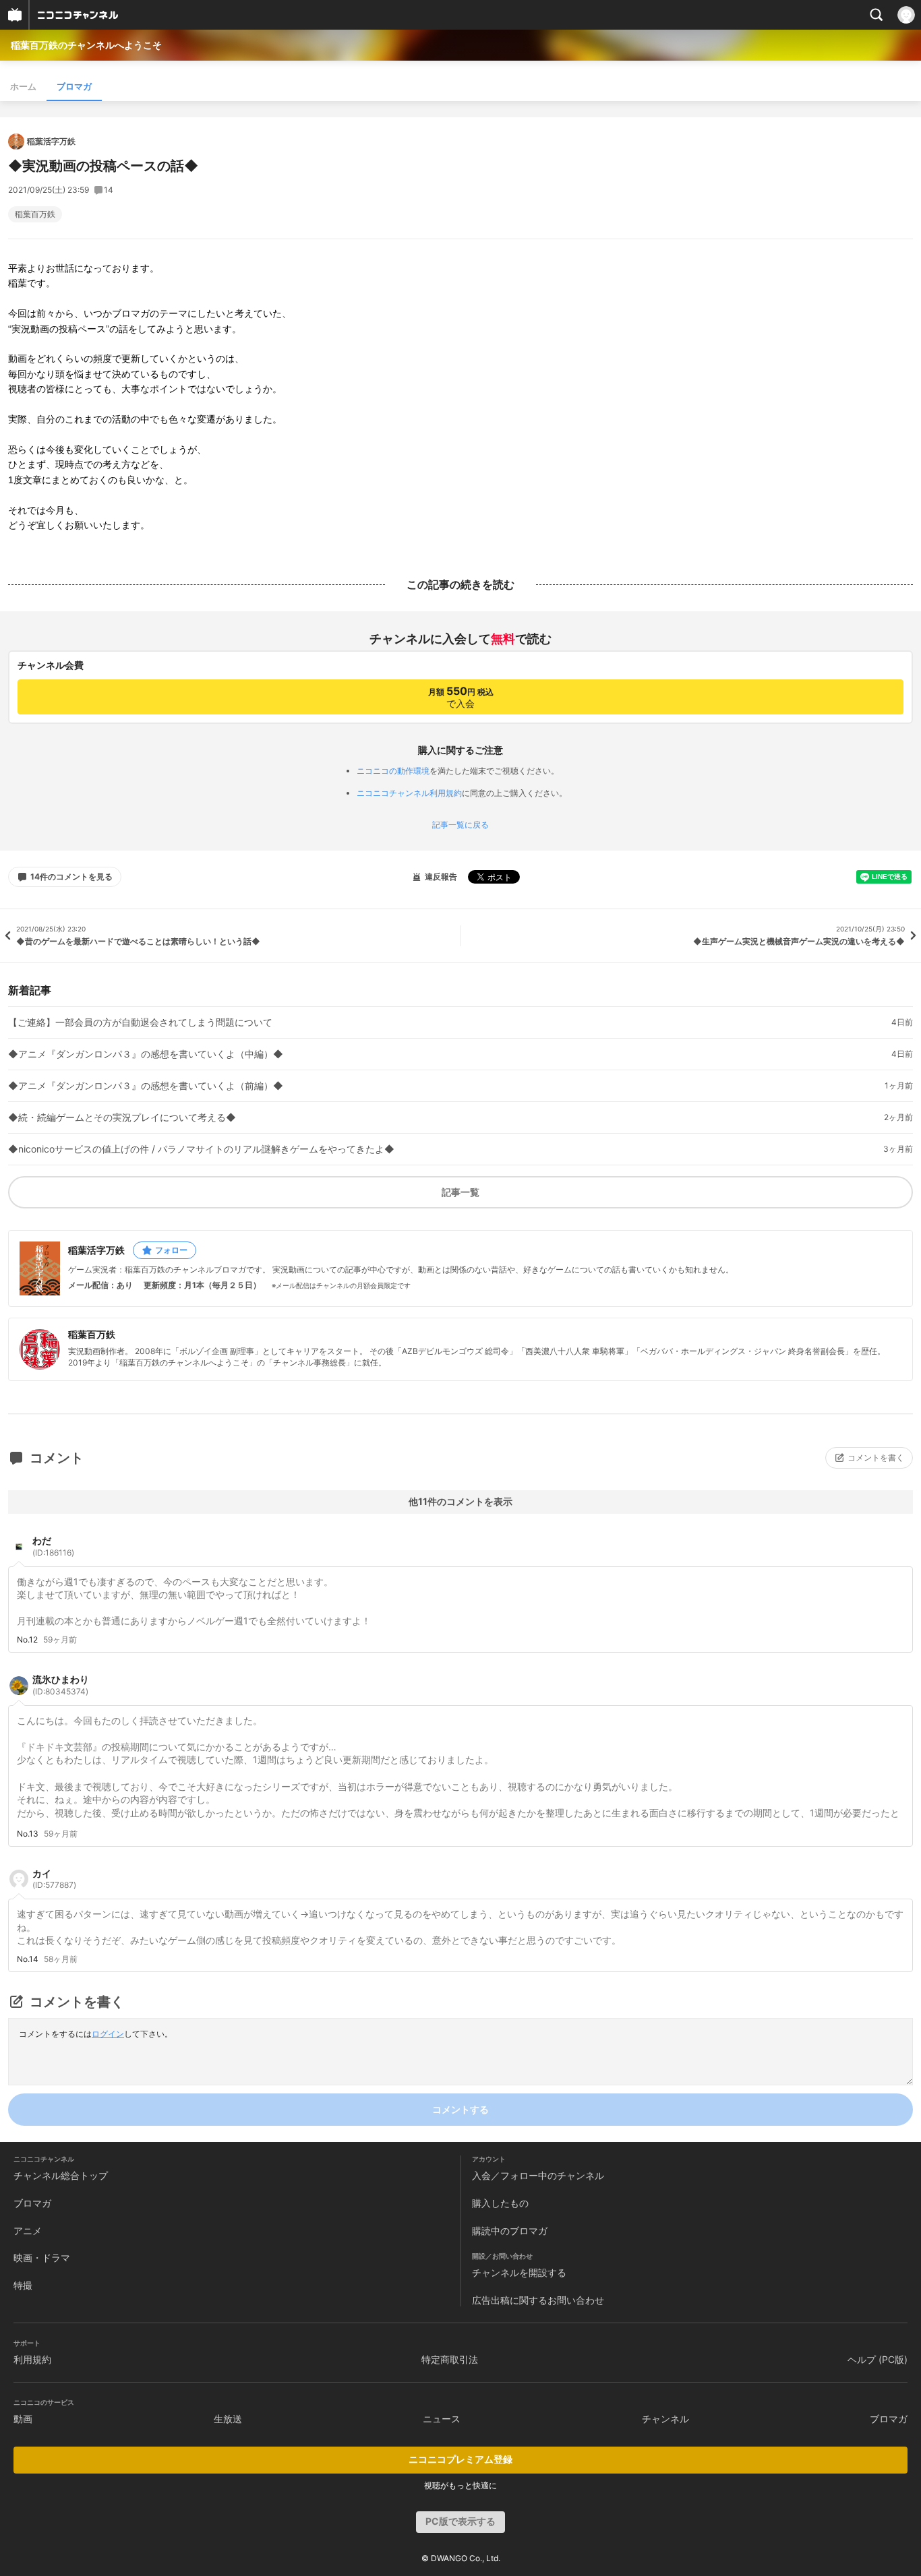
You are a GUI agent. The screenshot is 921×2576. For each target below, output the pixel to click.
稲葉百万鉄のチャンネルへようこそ (86, 45)
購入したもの (500, 2203)
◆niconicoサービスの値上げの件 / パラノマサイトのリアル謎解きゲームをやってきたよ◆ (201, 1149)
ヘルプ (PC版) (878, 2359)
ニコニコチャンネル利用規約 (409, 793)
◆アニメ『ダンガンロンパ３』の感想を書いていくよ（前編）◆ (146, 1086)
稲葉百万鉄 (35, 214)
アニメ (28, 2231)
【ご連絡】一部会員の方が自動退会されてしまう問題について (140, 1022)
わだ (53, 1546)
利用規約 (32, 2359)
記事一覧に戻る (460, 825)
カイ (54, 1879)
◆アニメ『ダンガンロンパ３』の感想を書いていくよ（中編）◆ (146, 1054)
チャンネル (665, 2419)
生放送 (228, 2419)
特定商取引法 (450, 2359)
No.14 (28, 1959)
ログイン (108, 2034)
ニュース (442, 2419)
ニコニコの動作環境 (393, 771)
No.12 (27, 1640)
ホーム (23, 86)
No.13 (28, 1834)
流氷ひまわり (61, 1685)
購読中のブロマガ (510, 2231)
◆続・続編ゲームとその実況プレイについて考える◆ (122, 1117)
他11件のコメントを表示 (460, 1501)
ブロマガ (74, 86)
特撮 (23, 2285)
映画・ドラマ (42, 2258)
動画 (23, 2419)
